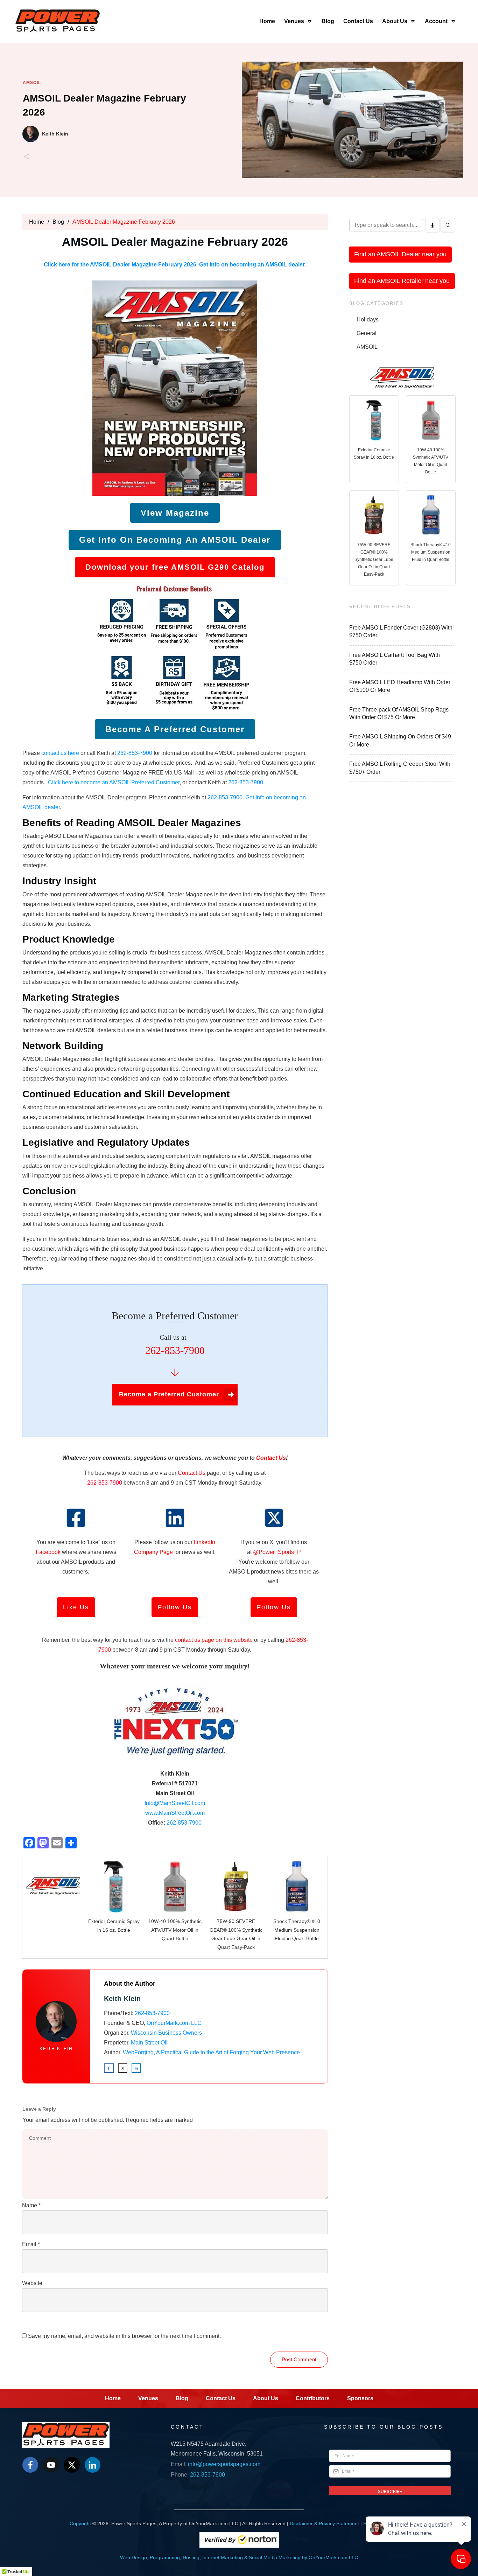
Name (31, 2205)
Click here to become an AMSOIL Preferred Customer (114, 782)
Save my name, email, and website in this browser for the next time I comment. (124, 2336)
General (367, 333)
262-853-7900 (135, 753)
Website (32, 2283)
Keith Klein (56, 2049)
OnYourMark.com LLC (174, 2023)
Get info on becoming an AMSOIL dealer (252, 265)
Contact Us (192, 1473)
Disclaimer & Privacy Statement (324, 2523)
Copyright (80, 2523)
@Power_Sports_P (277, 1552)
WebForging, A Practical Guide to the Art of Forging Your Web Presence (211, 2052)
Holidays (368, 320)
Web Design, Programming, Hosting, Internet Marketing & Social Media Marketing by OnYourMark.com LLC (239, 2557)
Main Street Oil (149, 2043)
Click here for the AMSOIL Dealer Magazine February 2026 (120, 265)
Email (31, 2244)
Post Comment (299, 2359)
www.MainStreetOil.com (175, 1813)
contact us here (61, 753)
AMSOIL (32, 83)
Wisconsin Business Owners (166, 2033)
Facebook (48, 1552)
